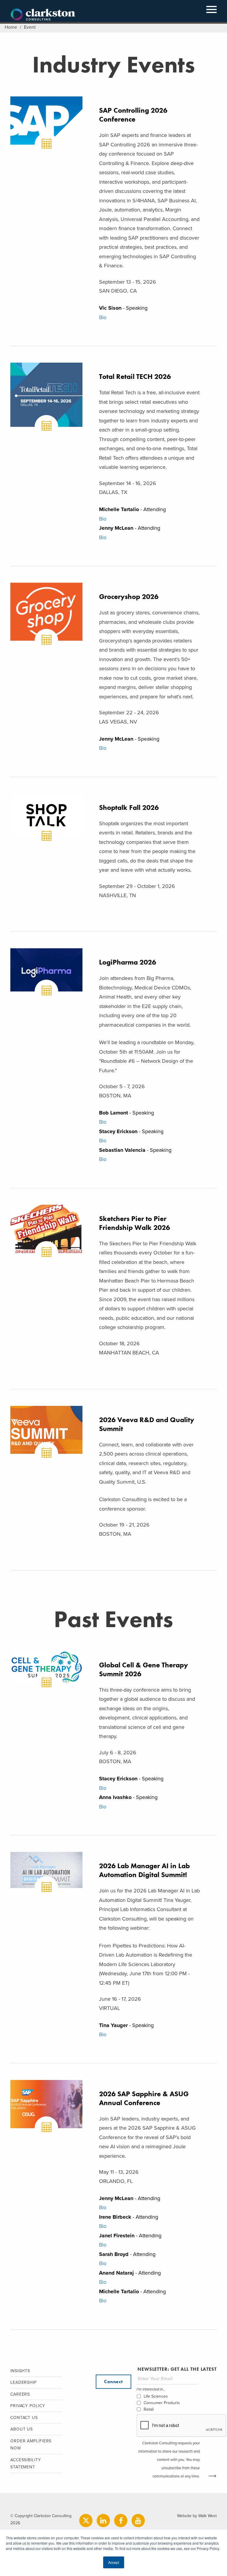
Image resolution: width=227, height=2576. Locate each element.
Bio (103, 317)
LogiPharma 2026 (128, 962)
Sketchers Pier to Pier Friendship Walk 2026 (134, 1223)
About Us (22, 2429)
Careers (20, 2394)
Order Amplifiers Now (31, 2445)
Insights (20, 2371)
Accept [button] (114, 2562)
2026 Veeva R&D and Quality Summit (147, 1424)
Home (11, 27)
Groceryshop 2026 (129, 596)
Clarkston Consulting (43, 15)
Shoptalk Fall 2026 (129, 807)
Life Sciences (156, 2396)
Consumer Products (162, 2403)
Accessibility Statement (26, 2464)
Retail (149, 2409)
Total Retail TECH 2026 (135, 376)
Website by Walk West (197, 2516)
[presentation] (181, 2426)
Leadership (23, 2382)
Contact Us (24, 2418)
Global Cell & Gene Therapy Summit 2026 (144, 1669)
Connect (113, 2382)
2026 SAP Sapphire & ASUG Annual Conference (144, 2098)
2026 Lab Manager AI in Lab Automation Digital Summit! (144, 1870)
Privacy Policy (28, 2406)
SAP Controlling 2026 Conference (133, 115)
